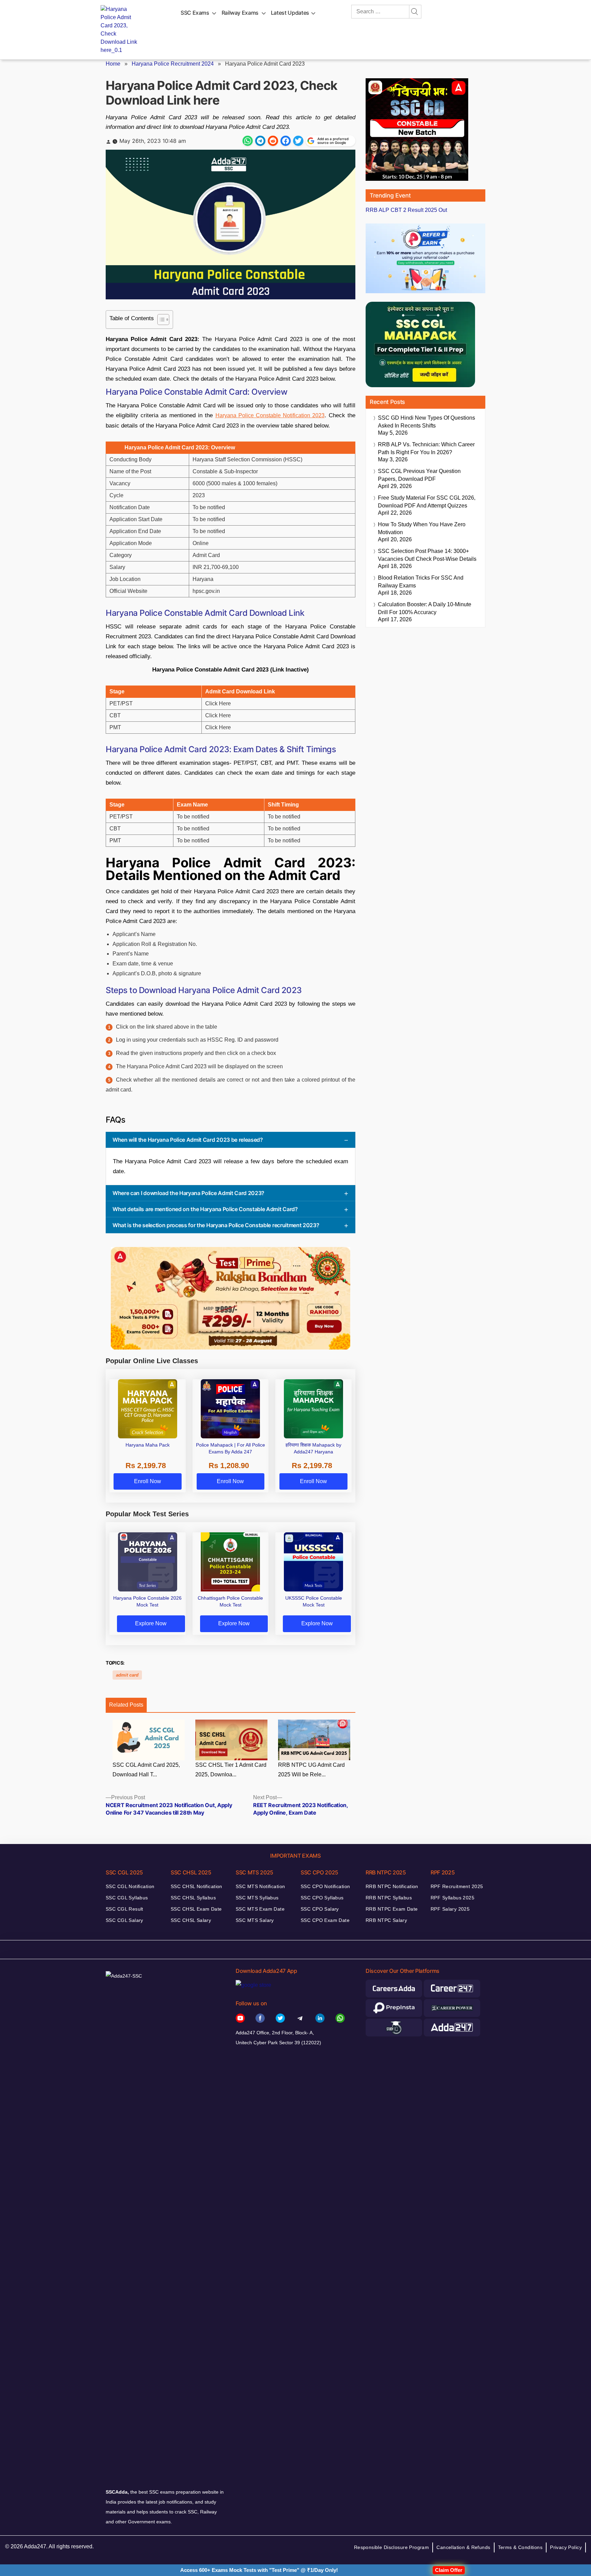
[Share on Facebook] (286, 141)
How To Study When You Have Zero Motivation (422, 528)
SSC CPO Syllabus (322, 1898)
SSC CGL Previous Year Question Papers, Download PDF (419, 475)
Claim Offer (449, 2570)
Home (113, 64)
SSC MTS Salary (255, 1920)
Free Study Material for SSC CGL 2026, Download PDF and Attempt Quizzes (427, 502)
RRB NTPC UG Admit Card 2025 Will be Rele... (311, 1770)
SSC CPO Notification (325, 1886)
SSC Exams (195, 13)
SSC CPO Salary (320, 1909)
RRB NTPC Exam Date (392, 1909)
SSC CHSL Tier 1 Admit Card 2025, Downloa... (231, 1770)
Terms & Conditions (520, 2547)
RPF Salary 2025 (450, 1909)
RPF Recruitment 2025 (457, 1886)
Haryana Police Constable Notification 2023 (270, 415)
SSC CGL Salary (124, 1920)
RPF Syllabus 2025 (452, 1898)
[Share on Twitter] (298, 141)
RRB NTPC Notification (392, 1886)
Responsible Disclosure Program (392, 2547)
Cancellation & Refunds (463, 2547)
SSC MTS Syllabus (257, 1898)
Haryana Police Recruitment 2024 (173, 64)
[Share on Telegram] (260, 141)
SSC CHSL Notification (196, 1886)
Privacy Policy (566, 2547)
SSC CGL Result (124, 1909)
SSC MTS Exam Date (260, 1909)
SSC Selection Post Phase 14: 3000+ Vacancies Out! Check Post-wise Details (427, 555)
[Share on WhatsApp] (248, 141)
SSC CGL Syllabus (127, 1898)
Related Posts (126, 1705)
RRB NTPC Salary (386, 1920)
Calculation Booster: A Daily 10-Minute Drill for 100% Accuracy (425, 608)
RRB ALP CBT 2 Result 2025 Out (406, 210)
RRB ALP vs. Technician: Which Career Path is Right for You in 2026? (426, 448)
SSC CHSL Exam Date (196, 1909)
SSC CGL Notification (130, 1886)
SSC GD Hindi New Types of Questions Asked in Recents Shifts (426, 422)
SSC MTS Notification (260, 1886)
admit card (127, 1675)
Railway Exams (240, 13)
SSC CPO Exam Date (325, 1920)
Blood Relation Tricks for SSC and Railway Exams (421, 582)
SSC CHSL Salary (191, 1920)
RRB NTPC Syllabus (389, 1898)
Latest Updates (290, 13)
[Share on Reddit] (273, 141)
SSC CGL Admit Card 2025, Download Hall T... (146, 1770)
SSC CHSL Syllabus (193, 1898)
